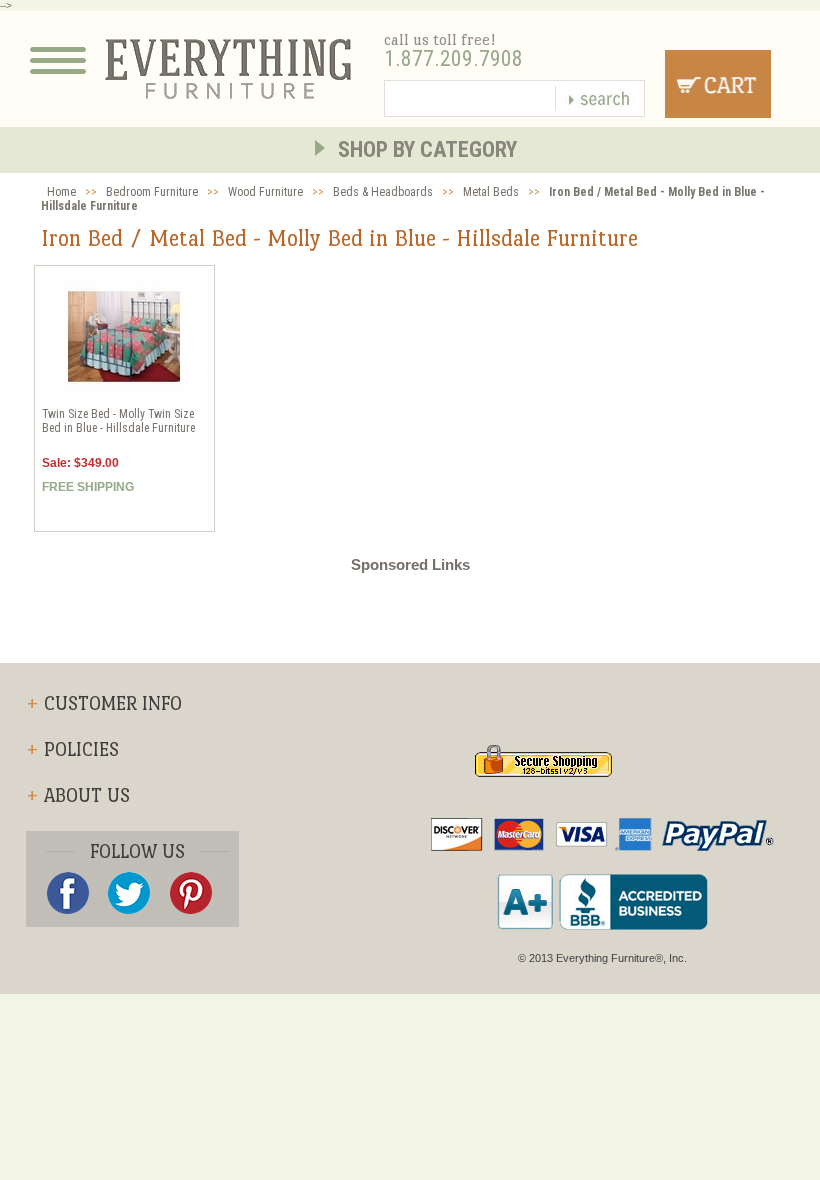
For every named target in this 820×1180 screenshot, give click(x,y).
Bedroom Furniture (152, 192)
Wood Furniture (265, 192)
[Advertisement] (410, 618)
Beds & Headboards (383, 192)
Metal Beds (491, 192)
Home (61, 192)
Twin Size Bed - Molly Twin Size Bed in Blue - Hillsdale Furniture (118, 421)
